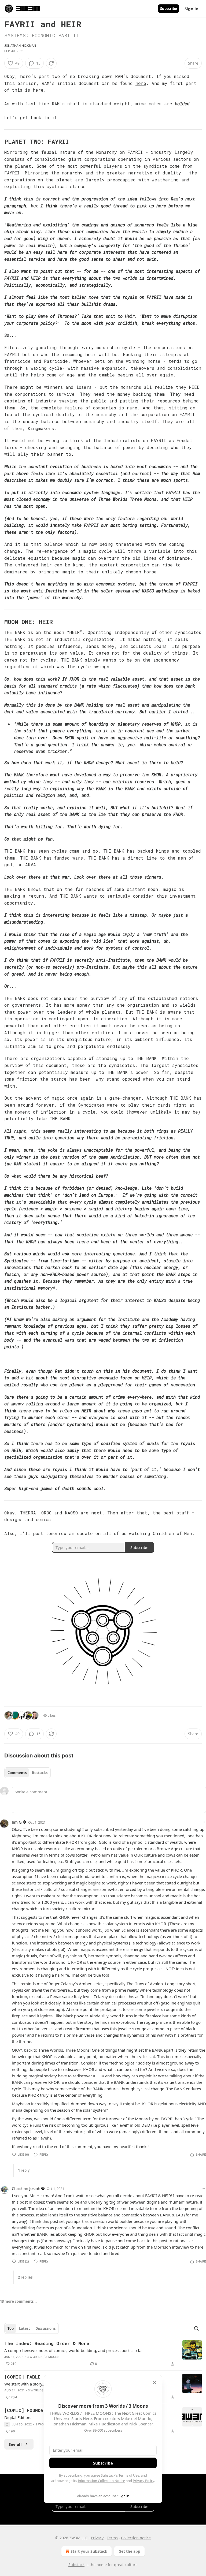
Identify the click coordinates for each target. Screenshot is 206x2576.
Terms (112, 2538)
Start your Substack (89, 2551)
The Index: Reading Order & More (47, 2343)
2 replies (25, 2277)
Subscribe (169, 9)
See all (15, 2444)
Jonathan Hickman (20, 46)
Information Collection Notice (101, 2481)
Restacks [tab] (40, 1773)
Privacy (97, 2538)
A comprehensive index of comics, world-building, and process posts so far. (74, 2350)
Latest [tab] (25, 2328)
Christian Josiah (26, 2188)
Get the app (129, 2551)
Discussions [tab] (45, 2328)
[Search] (196, 2328)
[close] (154, 2383)
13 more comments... (18, 2301)
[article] (103, 2354)
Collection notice (136, 2538)
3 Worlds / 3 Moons (43, 2357)
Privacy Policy (144, 2481)
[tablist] (27, 1773)
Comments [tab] (17, 1773)
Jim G (17, 1822)
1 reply (24, 2170)
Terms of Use (129, 2475)
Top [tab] (11, 2328)
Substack (76, 2565)
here (141, 83)
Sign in (192, 9)
